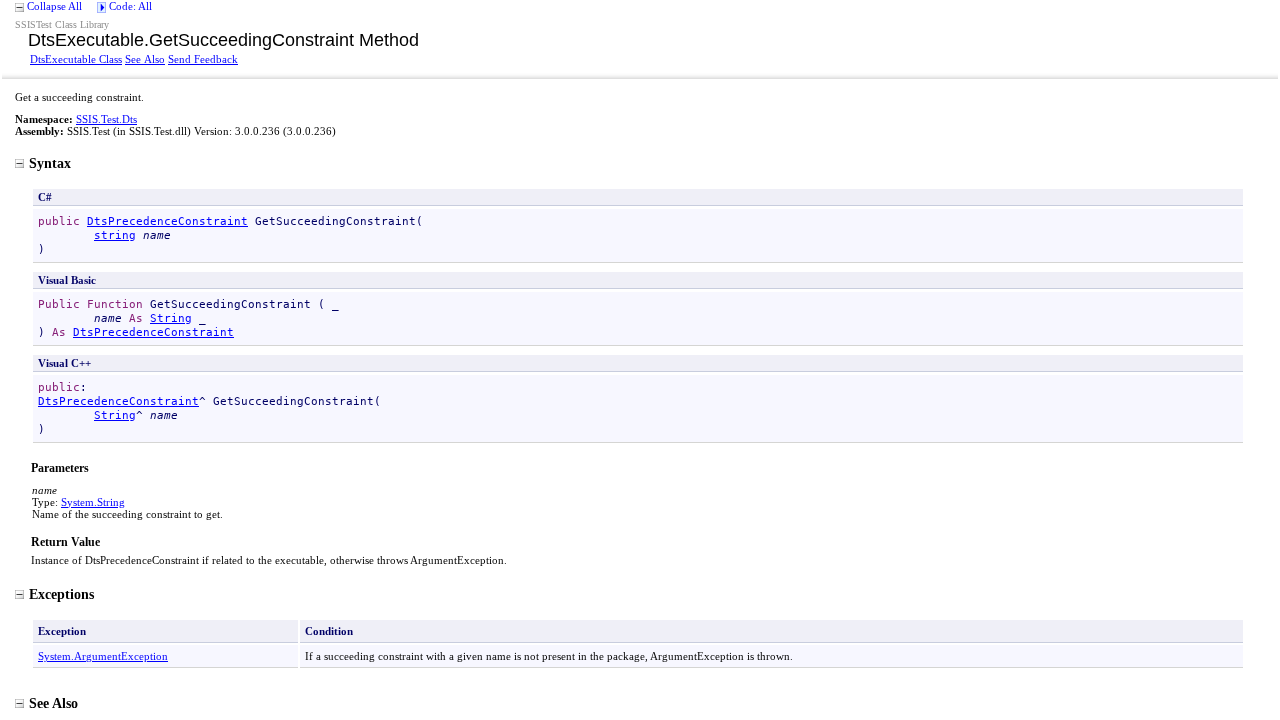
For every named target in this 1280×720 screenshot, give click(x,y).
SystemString (93, 502)
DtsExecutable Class (76, 59)
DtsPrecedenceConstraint (167, 221)
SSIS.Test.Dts (106, 119)
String (171, 318)
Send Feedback (203, 59)
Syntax (50, 163)
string (115, 235)
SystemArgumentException (103, 656)
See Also (145, 59)
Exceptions (61, 594)
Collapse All (54, 6)
